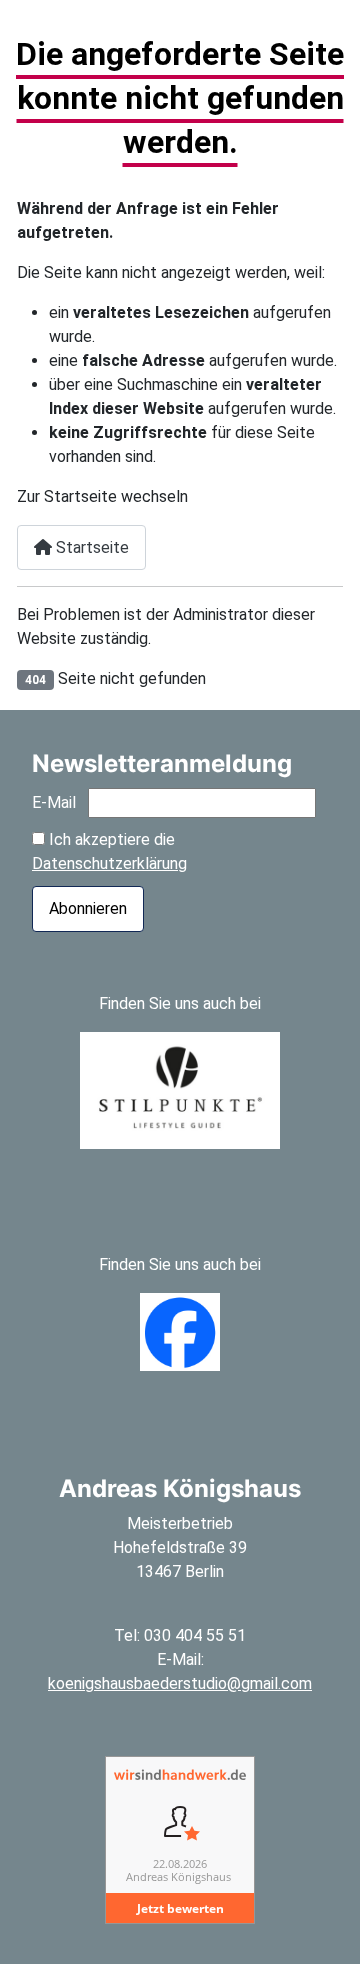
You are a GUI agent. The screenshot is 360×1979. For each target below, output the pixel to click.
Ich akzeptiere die (109, 851)
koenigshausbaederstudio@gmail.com (180, 1683)
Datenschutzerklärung (109, 863)
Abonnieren (88, 908)
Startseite (90, 547)
